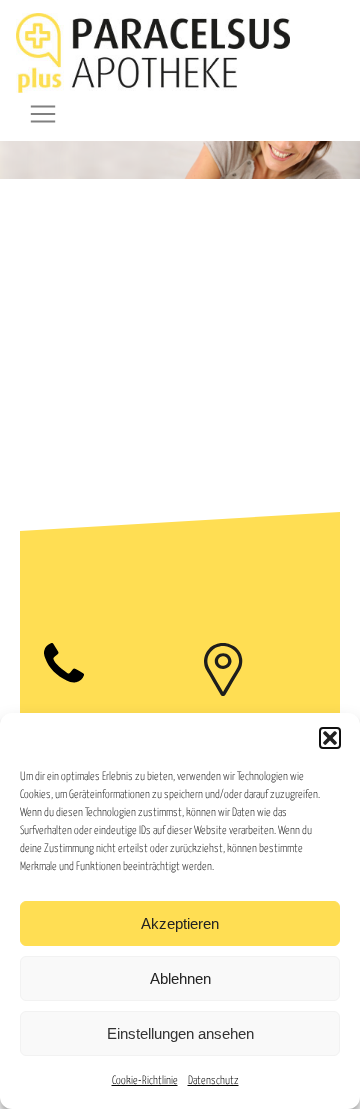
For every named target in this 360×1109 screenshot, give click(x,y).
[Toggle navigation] (43, 114)
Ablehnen (180, 978)
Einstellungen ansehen (180, 1033)
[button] (330, 738)
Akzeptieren (180, 923)
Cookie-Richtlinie (145, 1080)
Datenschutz (213, 1080)
